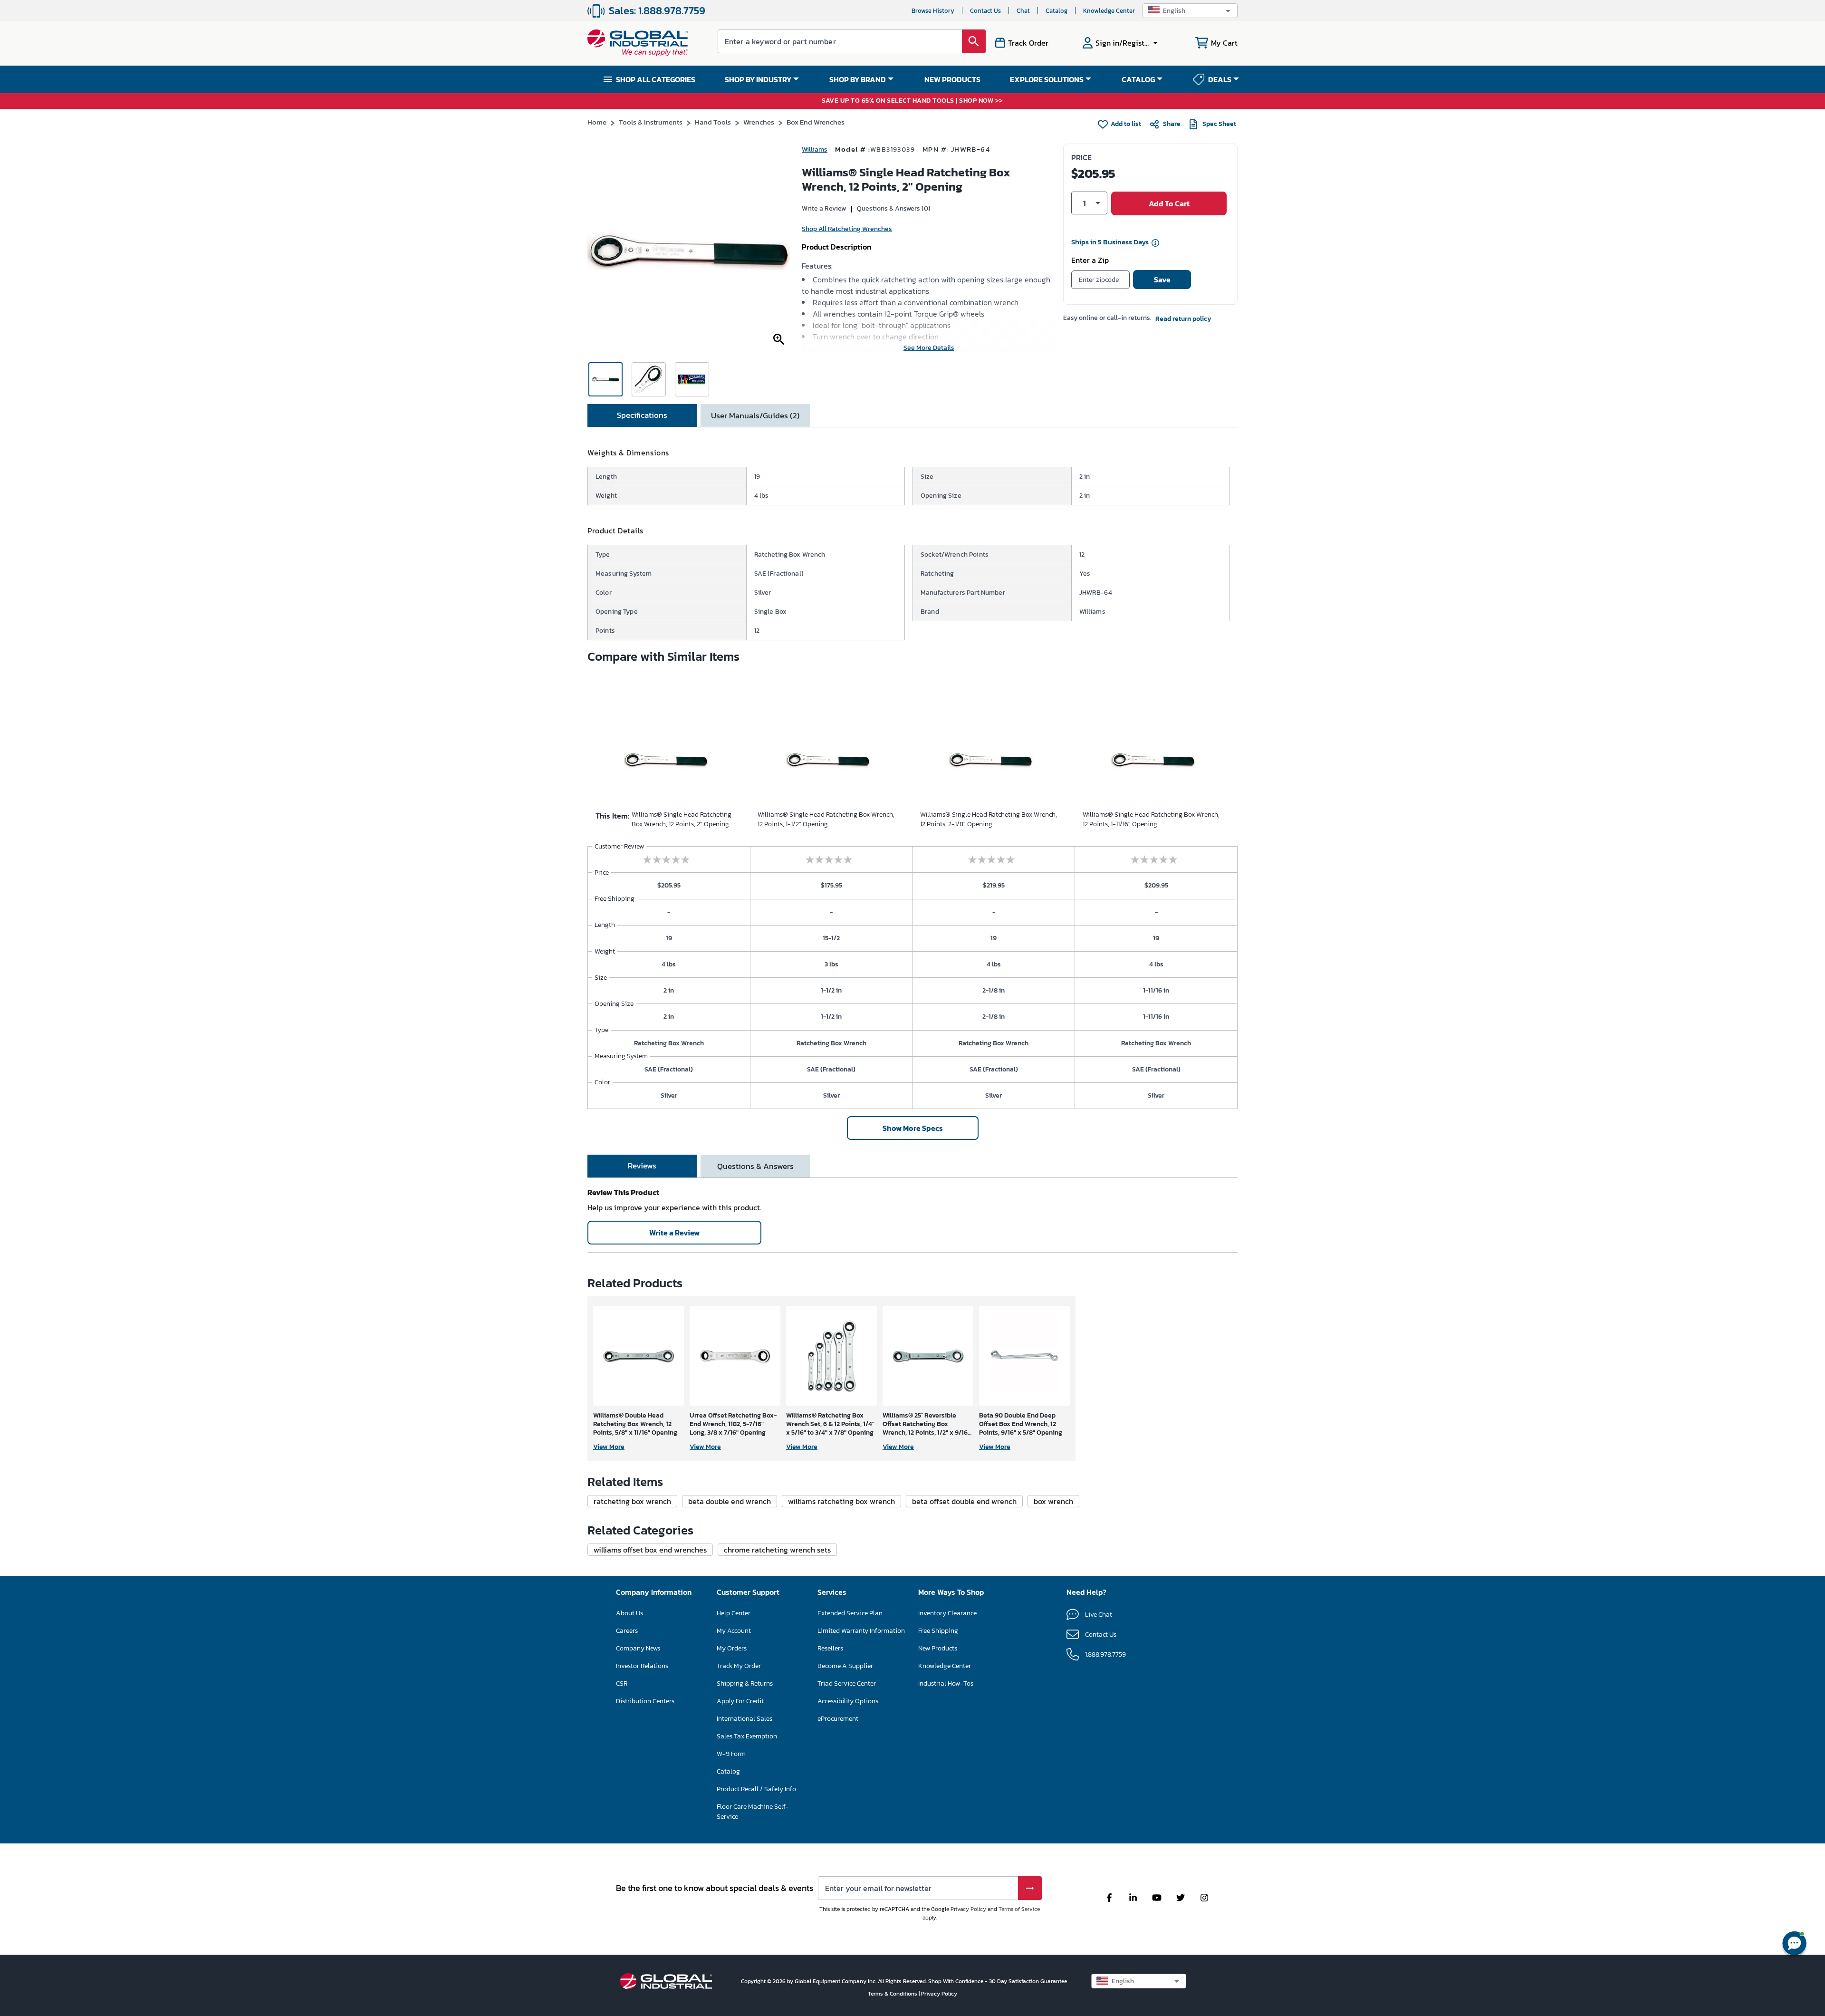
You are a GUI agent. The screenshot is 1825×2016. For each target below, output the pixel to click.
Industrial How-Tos (946, 1683)
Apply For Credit (740, 1701)
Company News (638, 1648)
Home (597, 122)
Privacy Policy (968, 1909)
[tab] (642, 415)
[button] (1190, 11)
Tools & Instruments (651, 122)
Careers (627, 1631)
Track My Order (739, 1666)
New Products (938, 1648)
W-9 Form (731, 1754)
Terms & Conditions (893, 1994)
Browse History (933, 11)
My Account (734, 1631)
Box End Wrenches (816, 122)
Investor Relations (642, 1666)
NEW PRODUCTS (952, 79)
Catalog (1057, 11)
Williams (815, 150)
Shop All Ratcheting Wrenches (847, 229)
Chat (1023, 11)
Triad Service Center (847, 1683)
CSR (622, 1683)
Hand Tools (713, 122)
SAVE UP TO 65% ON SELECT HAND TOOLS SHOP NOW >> (912, 101)
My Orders (732, 1648)
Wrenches (759, 122)
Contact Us (985, 11)
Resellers (830, 1648)
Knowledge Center (1109, 11)
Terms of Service (1019, 1909)
